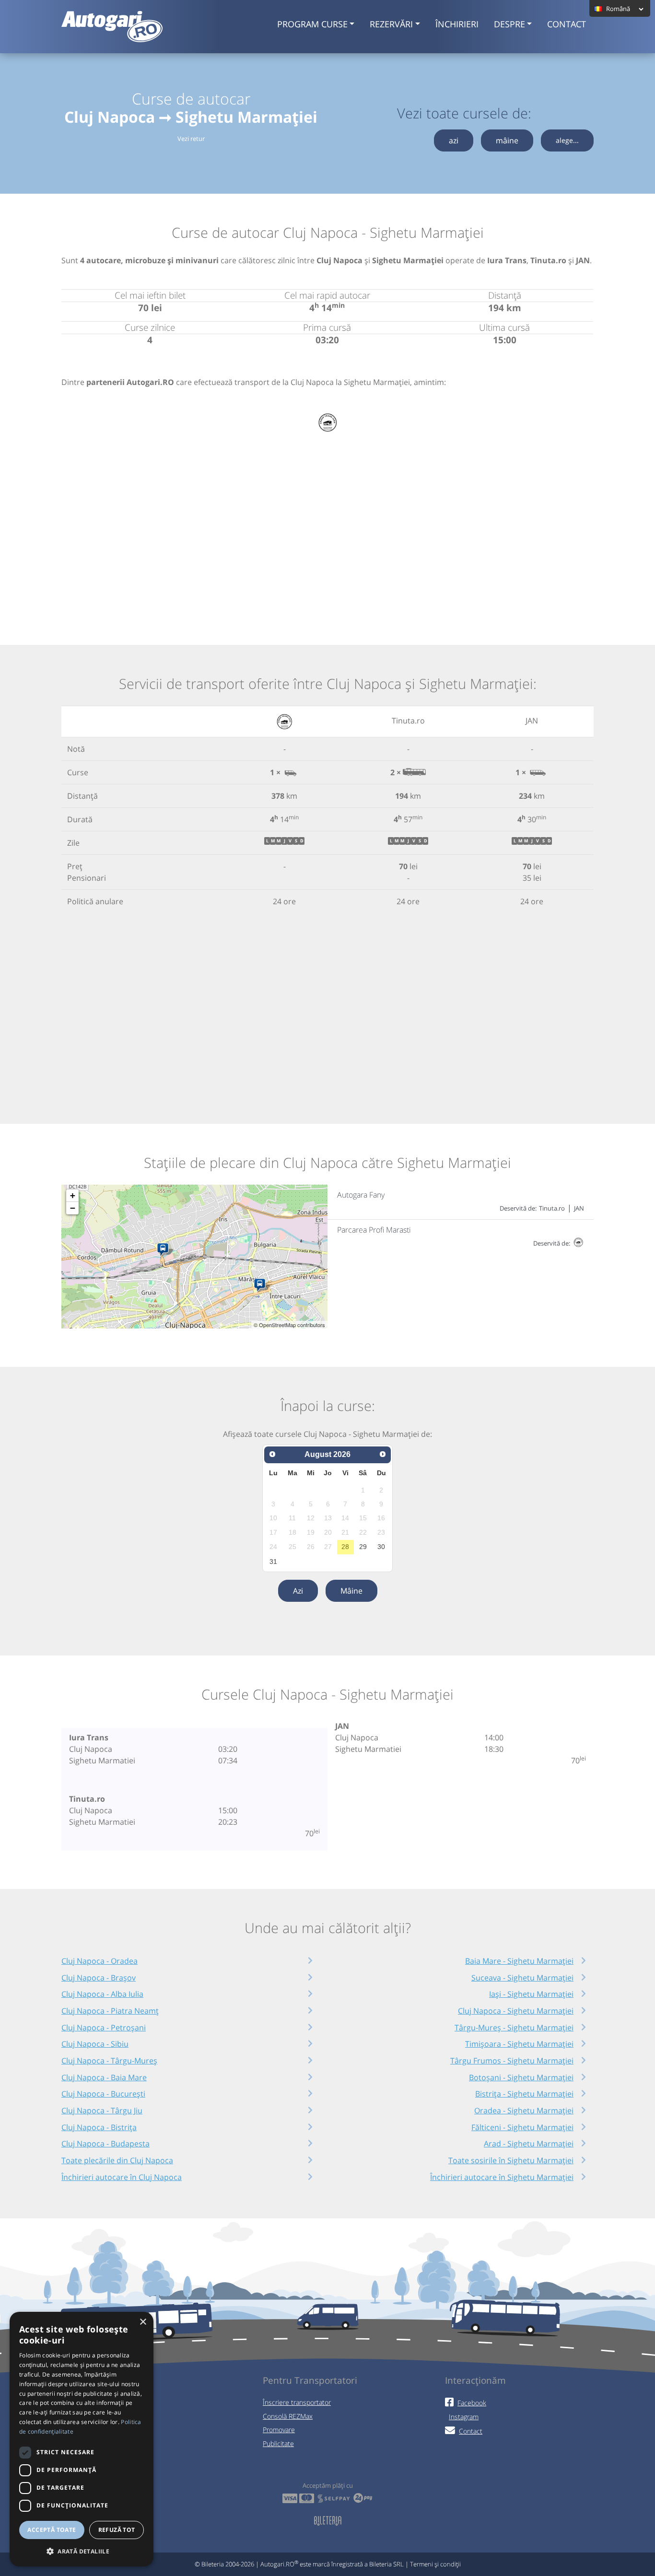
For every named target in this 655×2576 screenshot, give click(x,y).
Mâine (351, 1591)
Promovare (279, 2430)
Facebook (472, 2403)
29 (363, 1547)
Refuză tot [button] (117, 2530)
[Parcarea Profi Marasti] (262, 1285)
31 (273, 1562)
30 (381, 1547)
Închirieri (457, 24)
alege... (567, 140)
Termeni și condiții (435, 2564)
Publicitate (278, 2443)
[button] (82, 2551)
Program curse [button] (312, 24)
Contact (567, 24)
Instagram (464, 2417)
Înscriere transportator (297, 2402)
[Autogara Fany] (165, 1250)
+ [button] (73, 1195)
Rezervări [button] (391, 24)
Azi (298, 1591)
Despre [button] (509, 24)
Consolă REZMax (288, 2416)
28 (345, 1547)
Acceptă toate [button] (52, 2530)
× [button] (143, 2322)
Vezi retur (191, 139)
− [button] (73, 1208)
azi (454, 140)
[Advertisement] (327, 524)
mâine (507, 140)
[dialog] (82, 2439)
